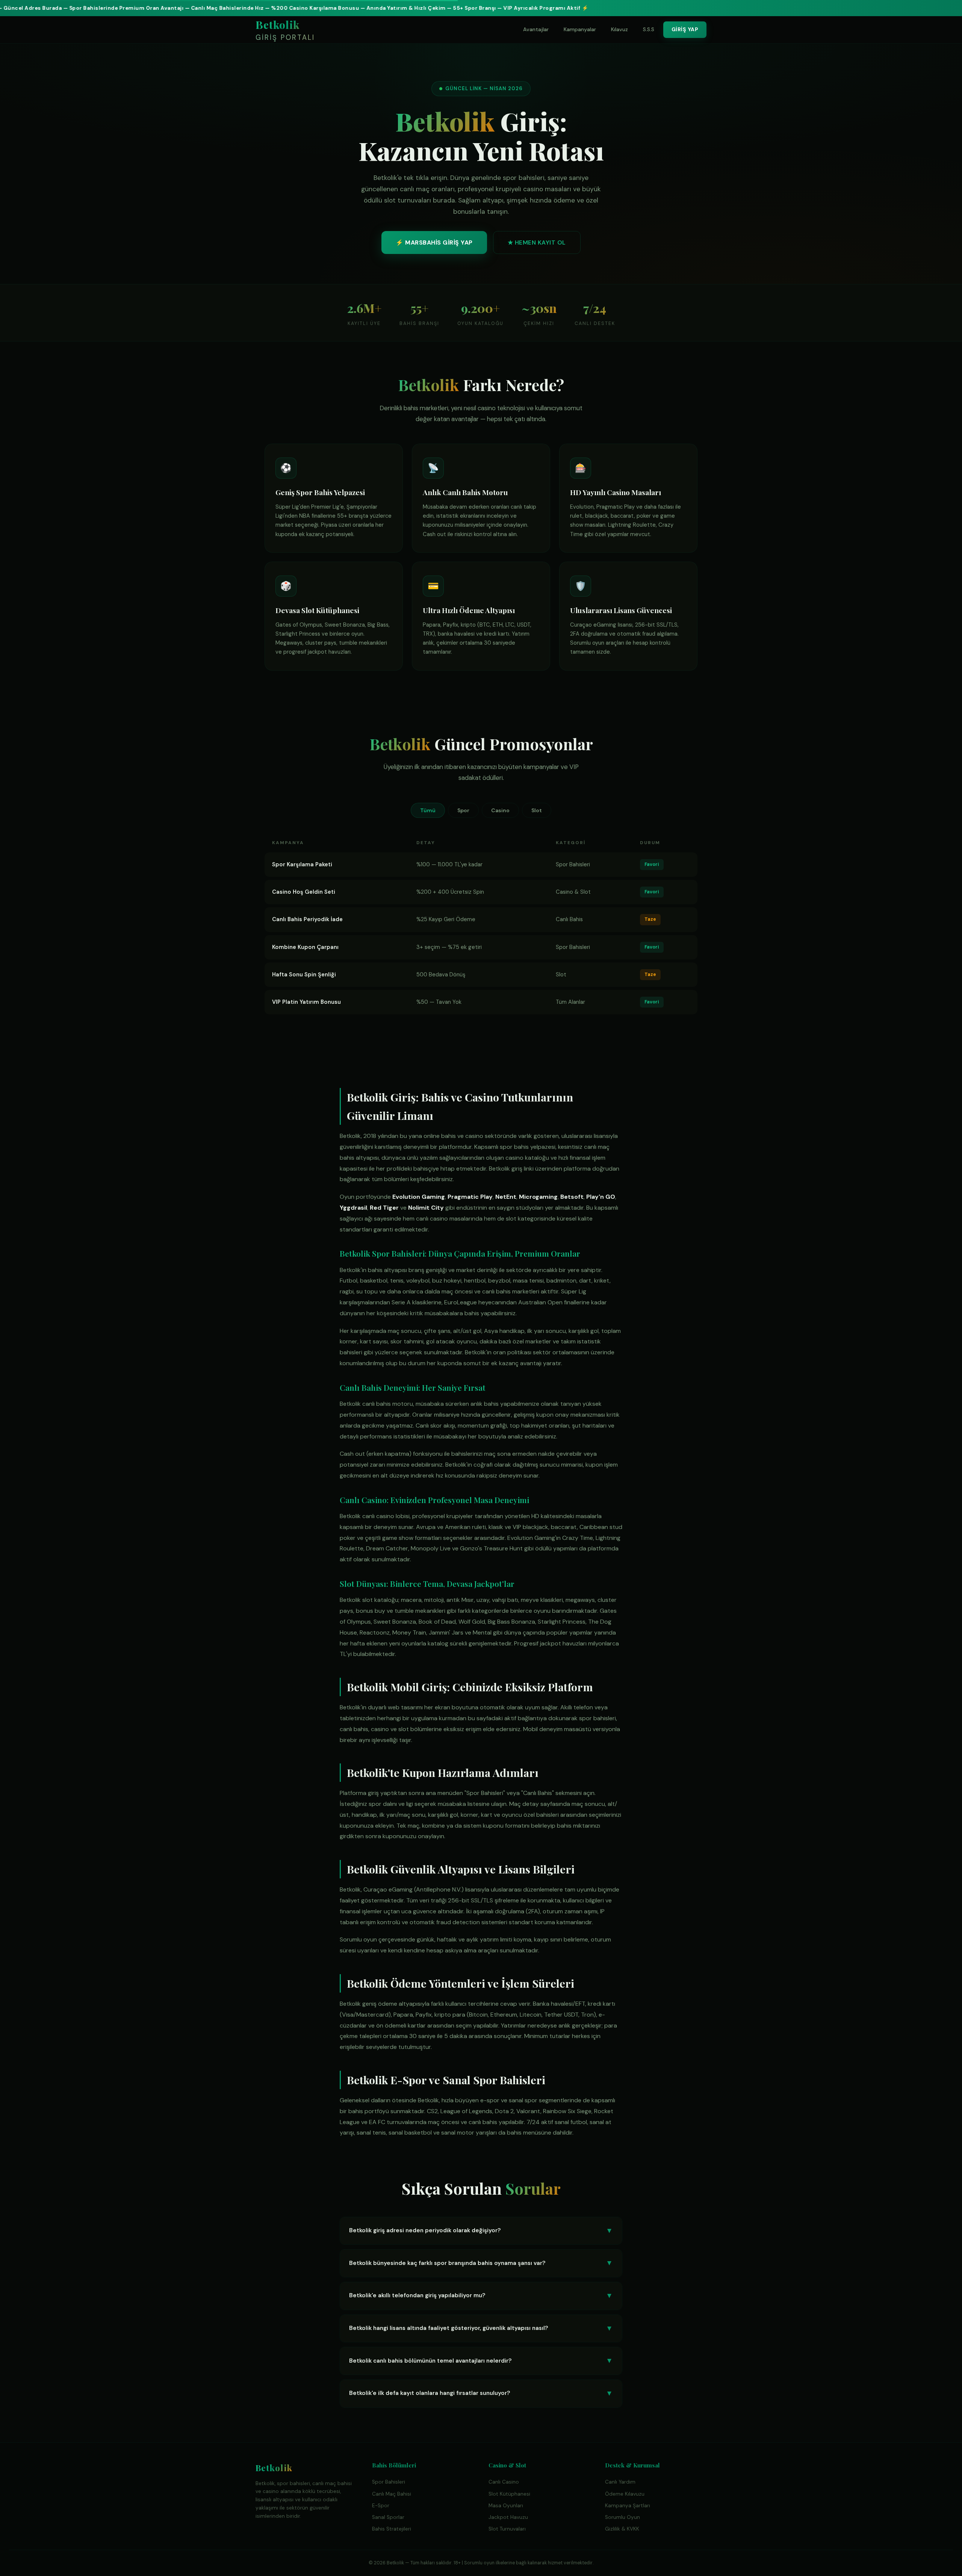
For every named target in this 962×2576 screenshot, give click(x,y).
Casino (500, 810)
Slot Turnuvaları (507, 2529)
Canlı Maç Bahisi (392, 2494)
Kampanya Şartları (628, 2506)
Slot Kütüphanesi (509, 2494)
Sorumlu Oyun (622, 2517)
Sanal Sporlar (388, 2517)
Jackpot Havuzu (508, 2517)
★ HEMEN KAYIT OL (537, 242)
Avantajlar (536, 29)
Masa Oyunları (506, 2506)
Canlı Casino (504, 2482)
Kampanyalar (580, 29)
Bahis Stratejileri (392, 2529)
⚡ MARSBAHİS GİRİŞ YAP (434, 242)
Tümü (428, 810)
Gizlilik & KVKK (622, 2529)
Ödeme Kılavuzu (625, 2494)
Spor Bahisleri (389, 2482)
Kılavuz (619, 29)
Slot (537, 810)
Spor (463, 810)
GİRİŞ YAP (685, 29)
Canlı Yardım (620, 2482)
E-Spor (381, 2506)
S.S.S (649, 29)
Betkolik (285, 30)
